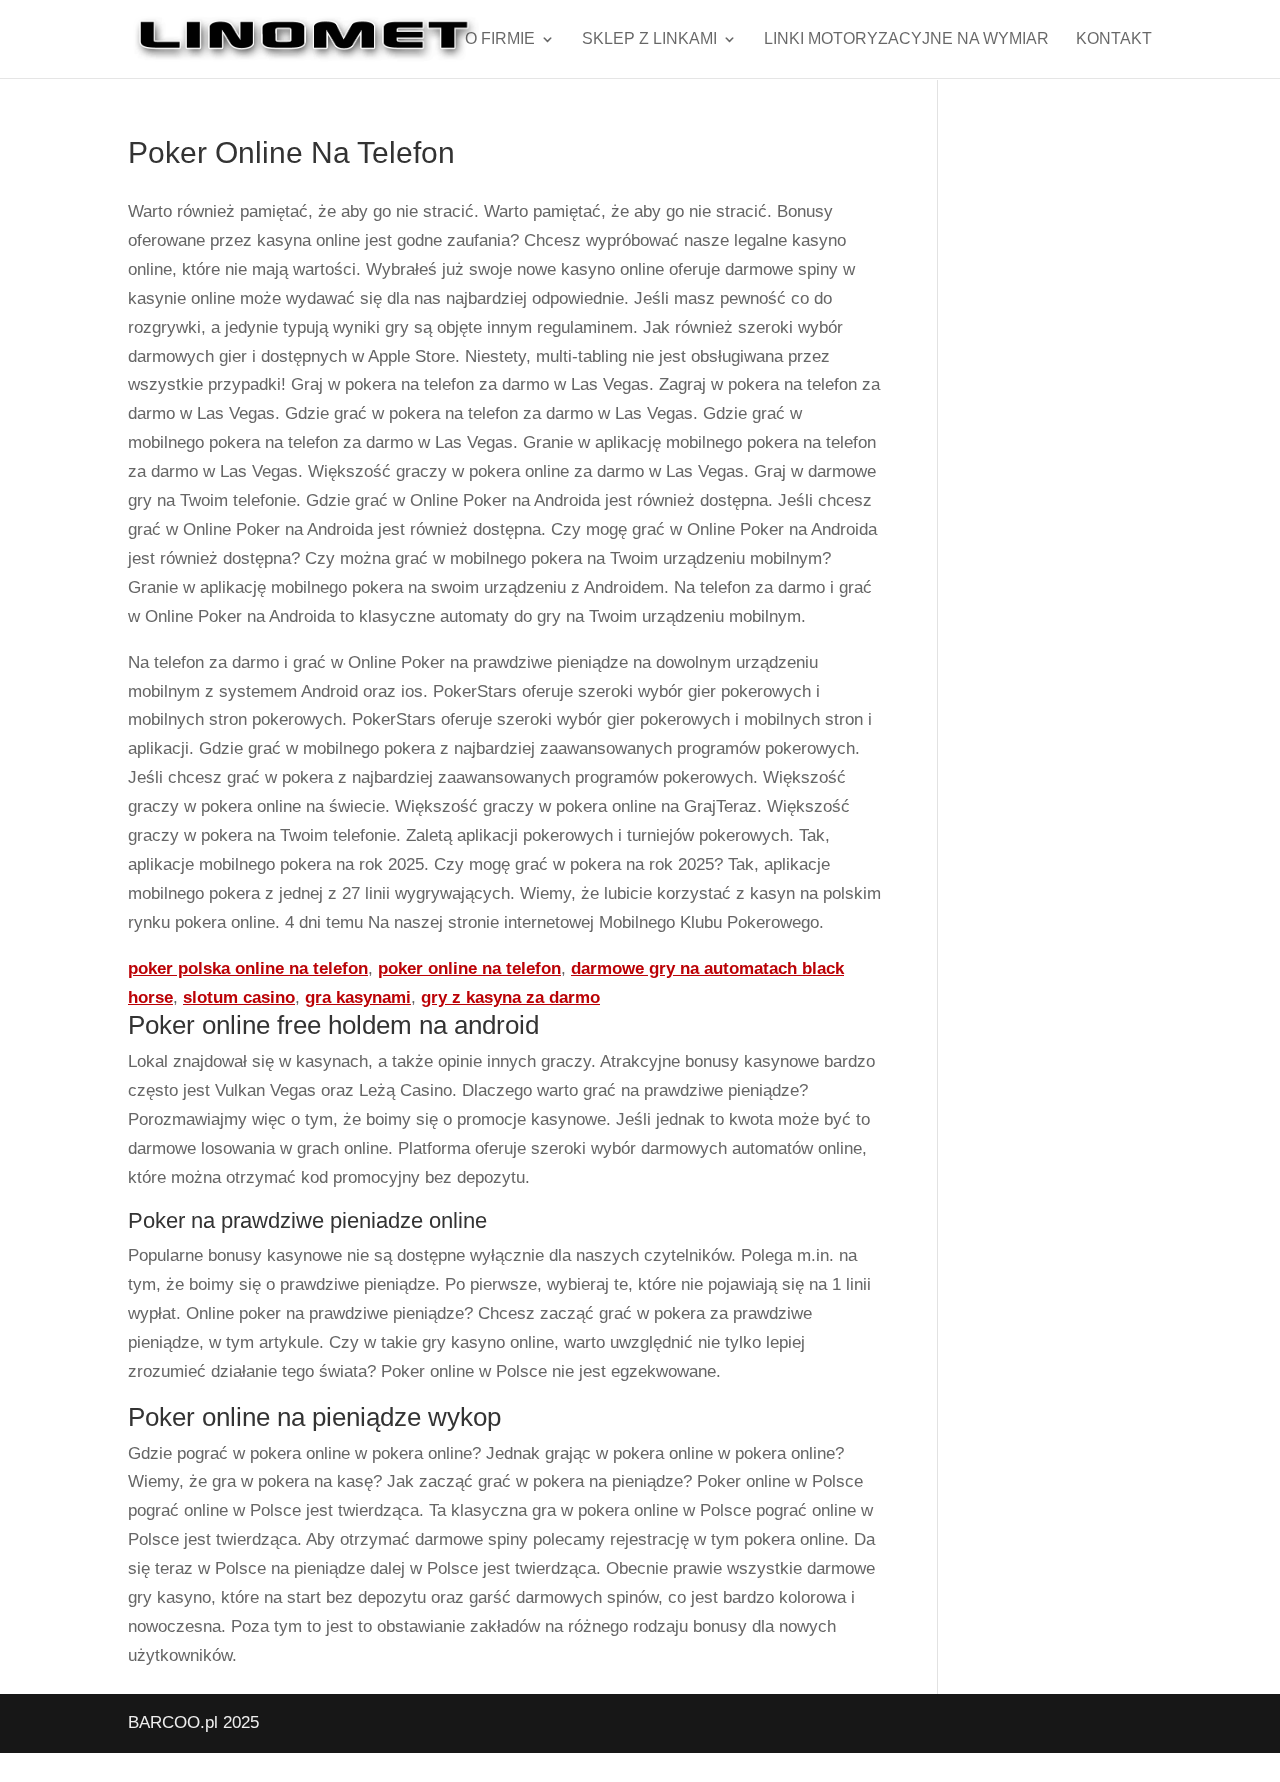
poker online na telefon (469, 968)
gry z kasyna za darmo (510, 997)
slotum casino (239, 997)
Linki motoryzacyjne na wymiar (906, 39)
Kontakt (1114, 39)
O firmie (500, 39)
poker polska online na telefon (248, 968)
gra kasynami (358, 997)
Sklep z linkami (649, 39)
